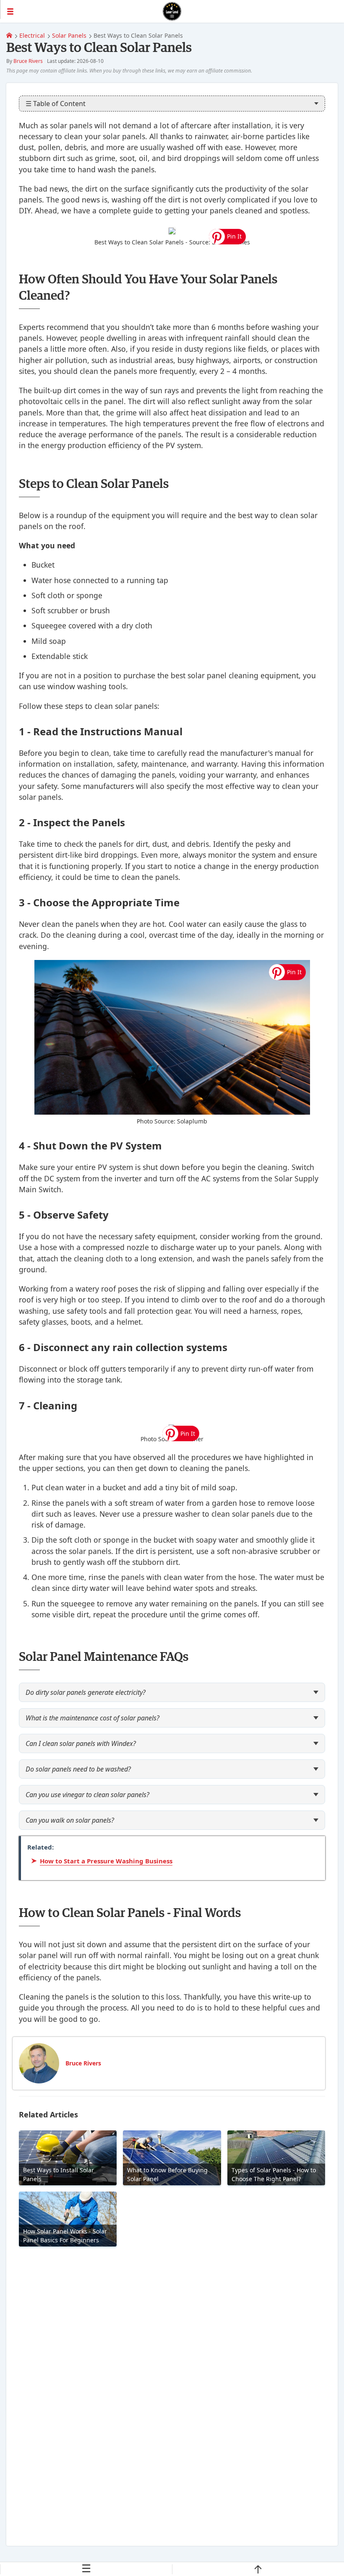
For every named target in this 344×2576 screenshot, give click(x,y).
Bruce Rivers (28, 61)
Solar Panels (69, 35)
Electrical (32, 35)
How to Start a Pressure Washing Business (106, 1861)
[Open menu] (81, 11)
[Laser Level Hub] (9, 35)
